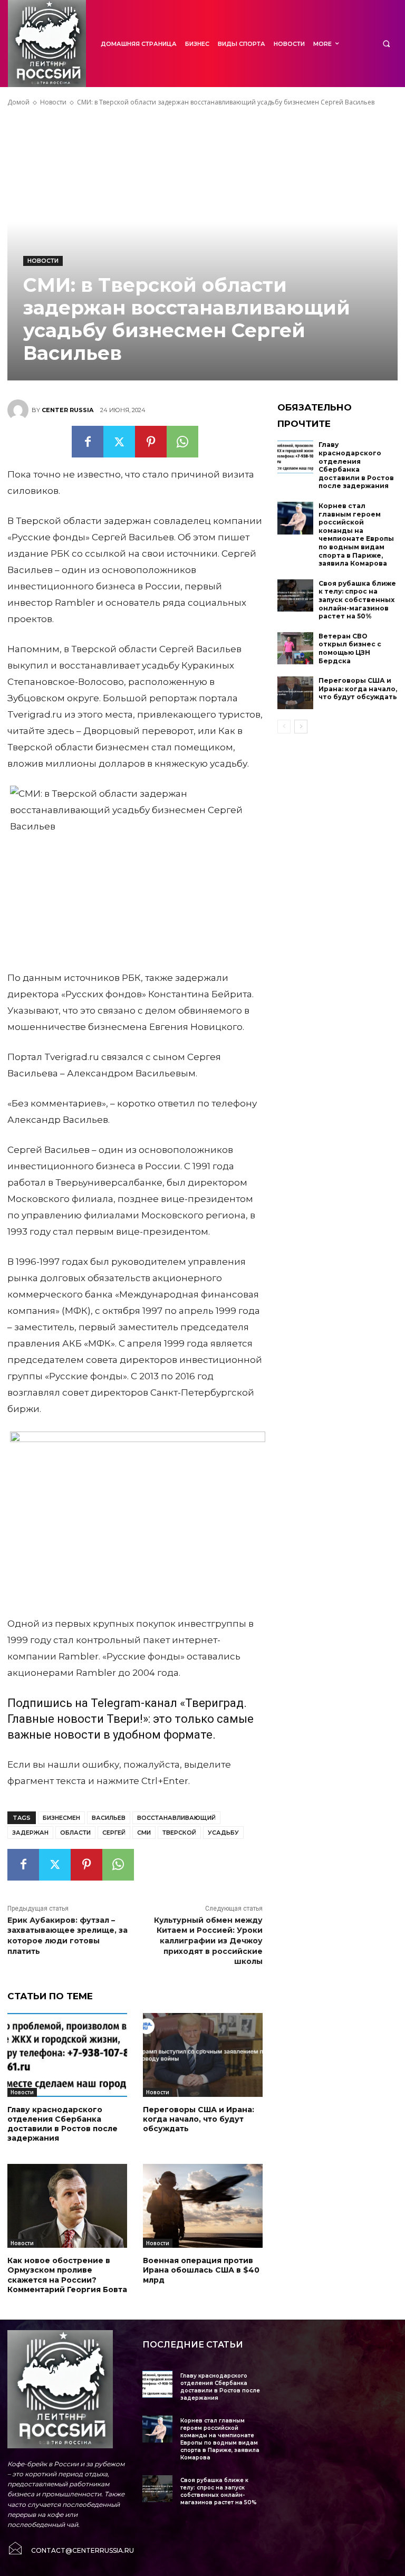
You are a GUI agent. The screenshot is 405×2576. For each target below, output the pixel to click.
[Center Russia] (20, 410)
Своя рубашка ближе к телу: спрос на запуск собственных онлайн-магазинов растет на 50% (357, 600)
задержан (30, 1833)
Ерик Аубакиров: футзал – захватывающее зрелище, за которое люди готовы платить (67, 1936)
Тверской (179, 1833)
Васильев (109, 1818)
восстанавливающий (176, 1818)
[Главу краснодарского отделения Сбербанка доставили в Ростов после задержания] (67, 2055)
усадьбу (223, 1833)
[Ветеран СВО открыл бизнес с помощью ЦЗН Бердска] (295, 648)
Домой (18, 102)
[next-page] (301, 727)
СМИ (144, 1833)
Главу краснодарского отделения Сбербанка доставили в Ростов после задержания (62, 2124)
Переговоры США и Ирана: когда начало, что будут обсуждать (199, 2119)
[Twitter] (119, 442)
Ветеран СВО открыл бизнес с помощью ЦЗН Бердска (350, 648)
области (75, 1833)
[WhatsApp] (182, 442)
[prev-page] (284, 727)
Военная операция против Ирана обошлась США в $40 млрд (201, 2270)
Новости (53, 102)
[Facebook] (88, 442)
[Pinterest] (151, 442)
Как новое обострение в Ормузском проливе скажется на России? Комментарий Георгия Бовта (67, 2275)
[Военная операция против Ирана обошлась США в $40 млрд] (203, 2206)
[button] (386, 44)
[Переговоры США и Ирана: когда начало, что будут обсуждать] (203, 2055)
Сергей (114, 1833)
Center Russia (67, 410)
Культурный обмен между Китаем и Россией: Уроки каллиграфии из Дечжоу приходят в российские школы (208, 1941)
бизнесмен (61, 1818)
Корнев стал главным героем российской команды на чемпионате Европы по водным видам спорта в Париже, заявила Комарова (356, 535)
